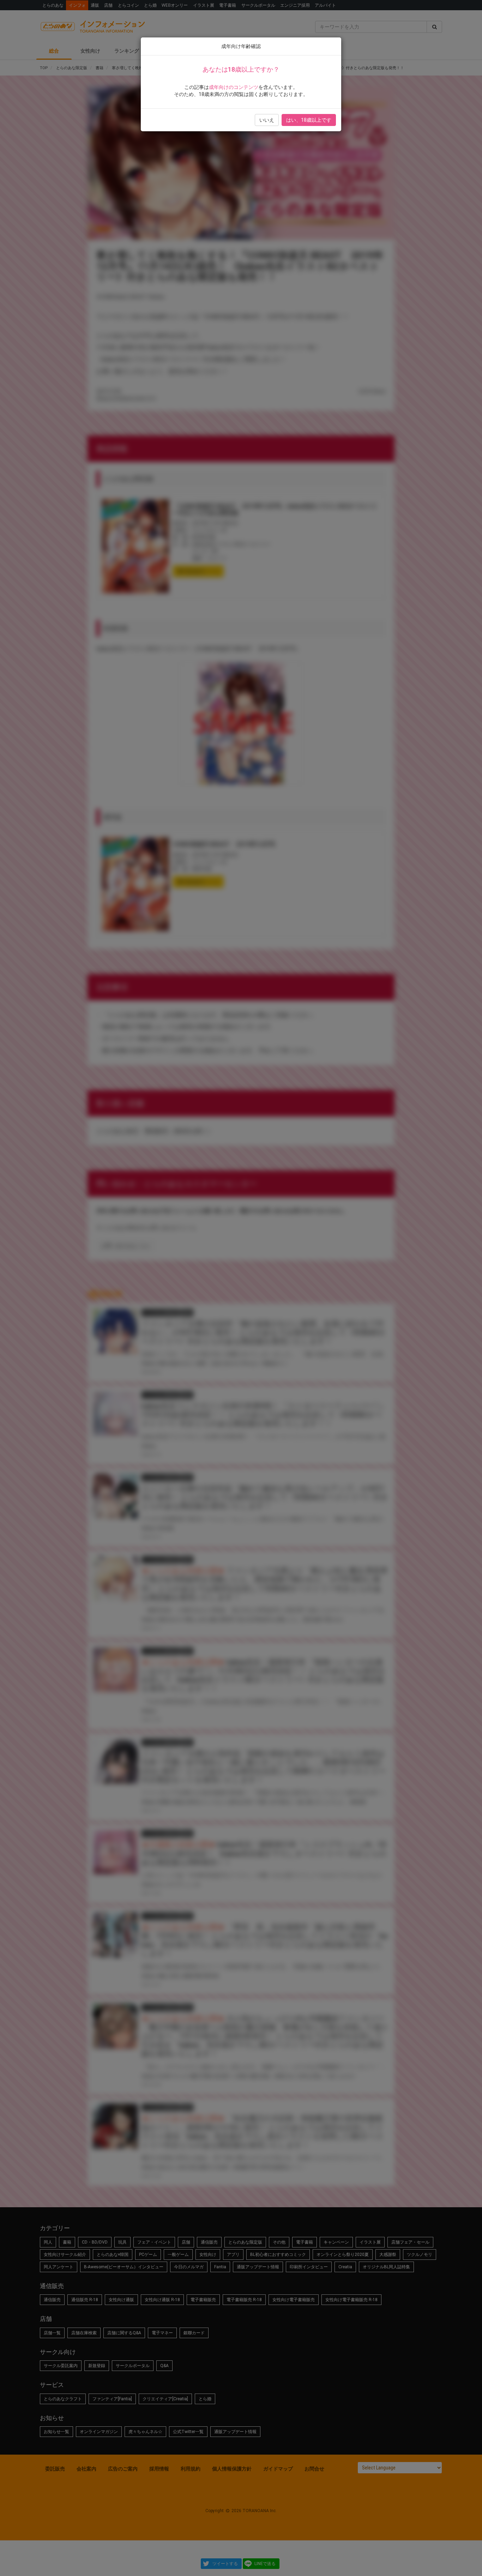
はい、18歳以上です (309, 120)
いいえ (267, 120)
